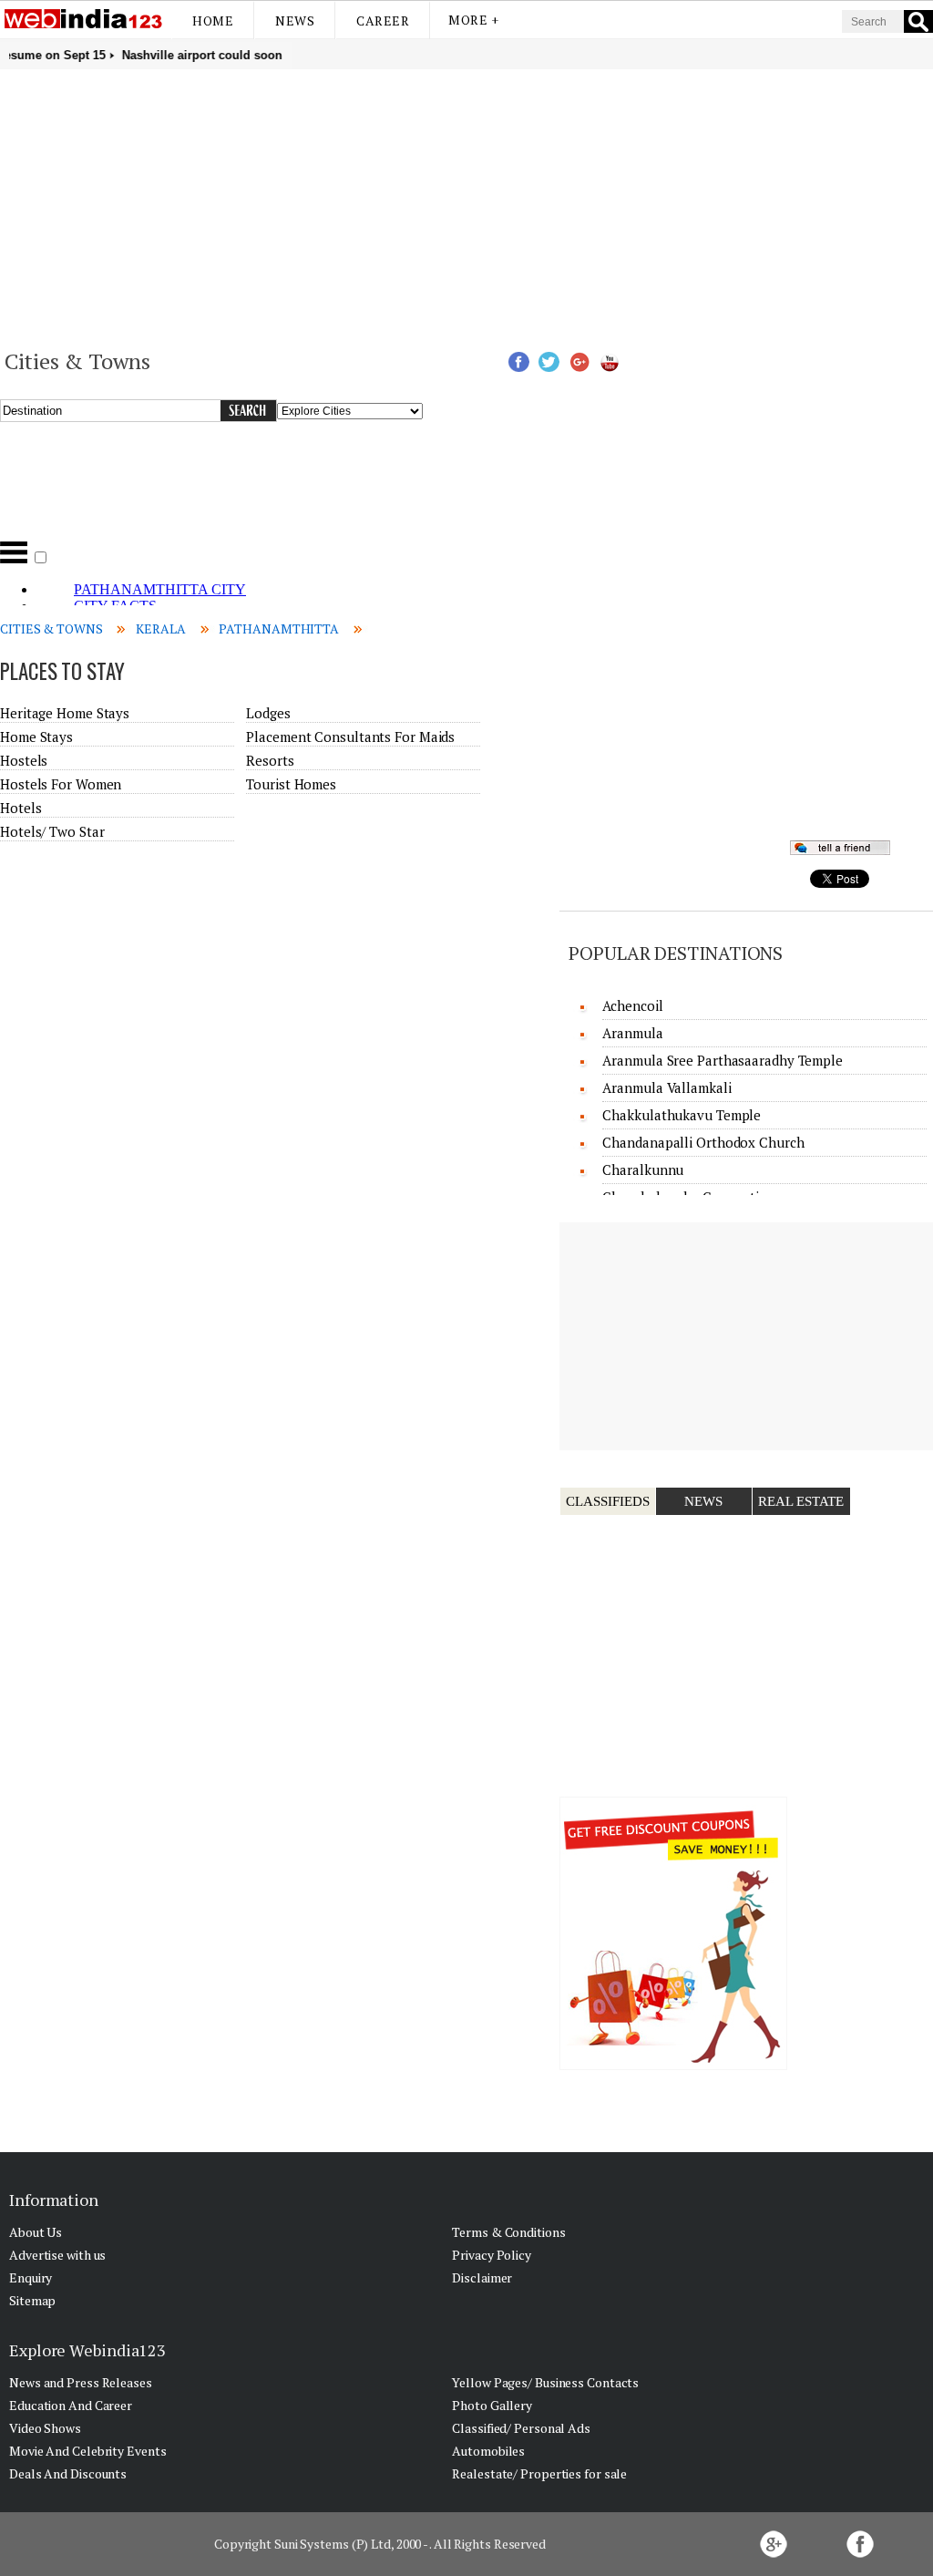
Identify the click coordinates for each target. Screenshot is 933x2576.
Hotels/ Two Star (52, 831)
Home (213, 21)
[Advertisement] (466, 206)
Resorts (270, 760)
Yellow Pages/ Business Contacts (545, 2382)
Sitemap (32, 2300)
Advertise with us (57, 2255)
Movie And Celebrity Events (87, 2451)
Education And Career (71, 2405)
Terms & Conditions (508, 2232)
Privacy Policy (492, 2255)
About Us (36, 2232)
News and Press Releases (81, 2382)
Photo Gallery (492, 2405)
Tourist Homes (291, 784)
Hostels (24, 760)
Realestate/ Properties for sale (539, 2473)
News (295, 21)
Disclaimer (482, 2277)
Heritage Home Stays (65, 713)
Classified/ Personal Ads (521, 2428)
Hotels (21, 808)
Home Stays (36, 737)
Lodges (268, 713)
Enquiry (31, 2277)
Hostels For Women (61, 784)
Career (383, 21)
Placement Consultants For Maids (350, 737)
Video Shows (45, 2428)
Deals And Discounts (68, 2473)
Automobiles (488, 2451)
